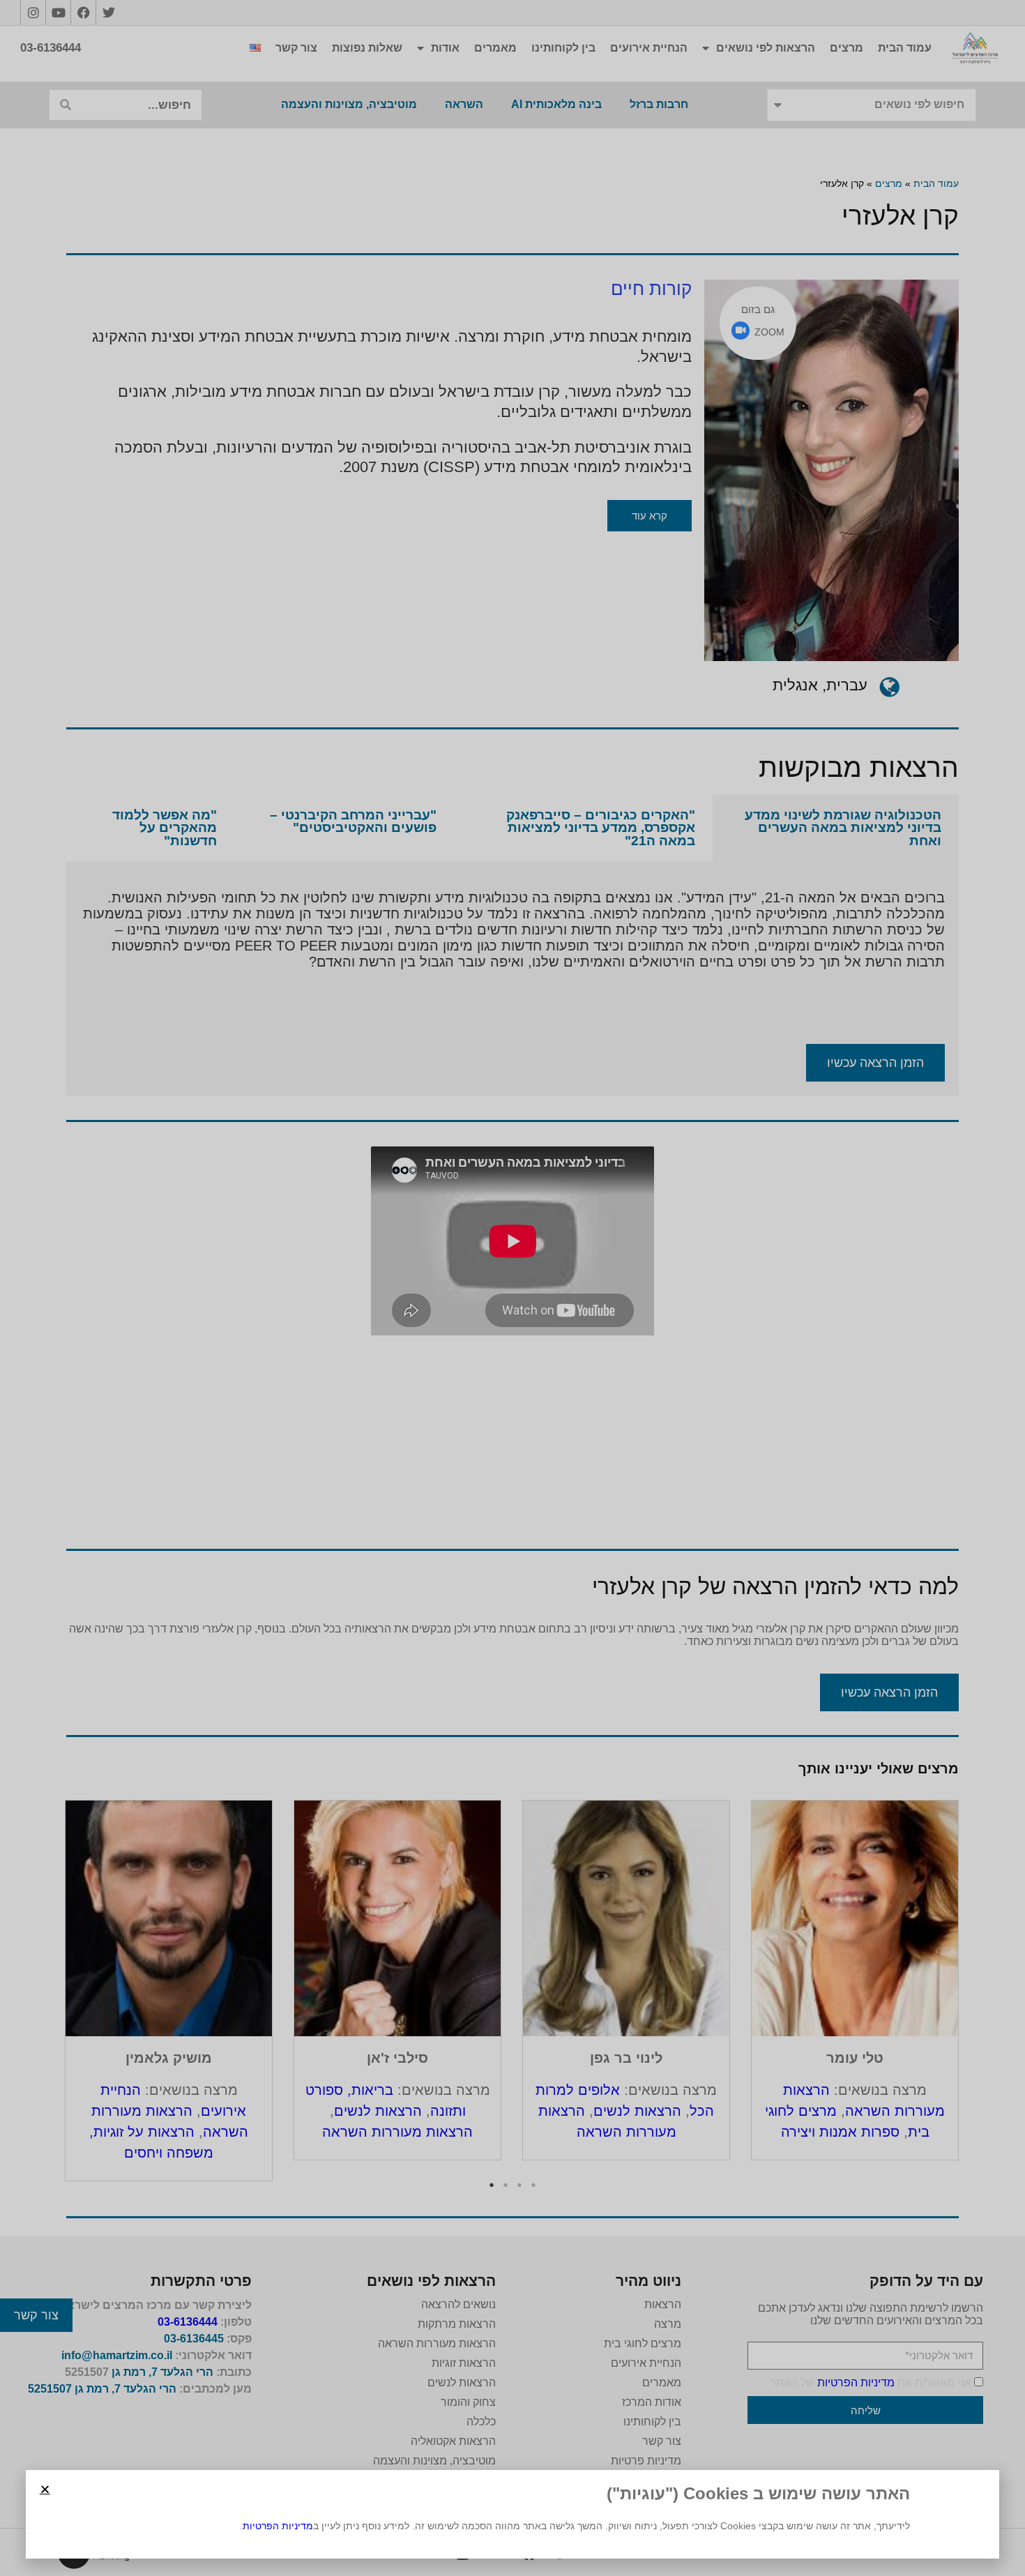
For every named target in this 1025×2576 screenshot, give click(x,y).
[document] (512, 1288)
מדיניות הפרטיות (278, 2526)
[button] (45, 2489)
